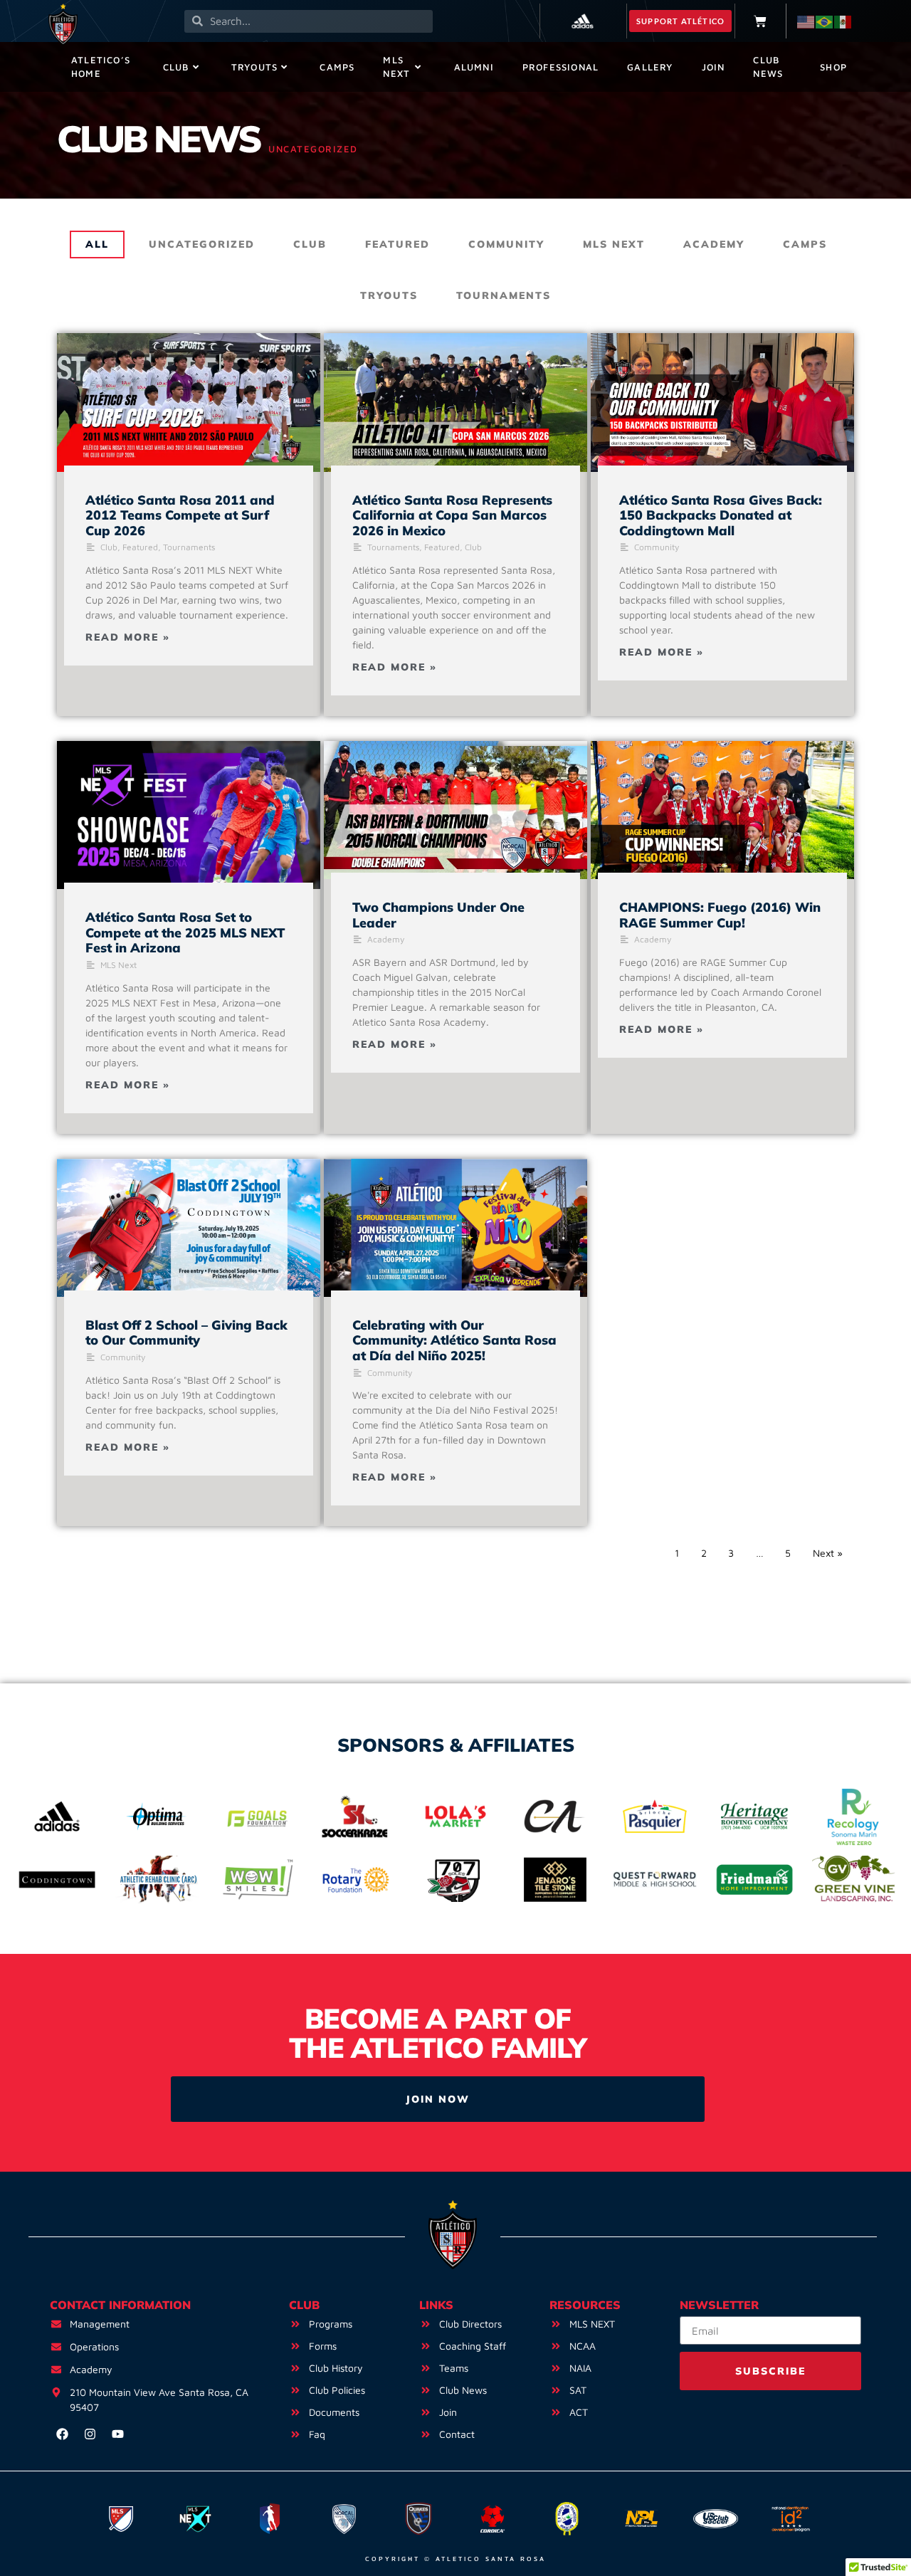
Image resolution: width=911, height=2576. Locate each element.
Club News (768, 67)
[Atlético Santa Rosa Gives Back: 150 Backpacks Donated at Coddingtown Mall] (722, 402)
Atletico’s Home (101, 67)
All (97, 244)
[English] (806, 21)
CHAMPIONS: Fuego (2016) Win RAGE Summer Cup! (720, 915)
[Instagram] (90, 2434)
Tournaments (504, 295)
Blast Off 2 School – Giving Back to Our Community (186, 1333)
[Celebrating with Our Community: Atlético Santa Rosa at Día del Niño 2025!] (455, 1228)
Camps (337, 67)
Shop (833, 67)
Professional (560, 67)
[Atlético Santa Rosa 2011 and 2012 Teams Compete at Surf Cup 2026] (189, 402)
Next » (828, 1553)
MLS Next (396, 67)
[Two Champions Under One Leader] (455, 810)
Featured (397, 244)
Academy (714, 244)
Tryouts (254, 67)
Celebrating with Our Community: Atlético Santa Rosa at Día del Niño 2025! (454, 1340)
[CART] (760, 21)
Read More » (128, 637)
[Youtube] (117, 2434)
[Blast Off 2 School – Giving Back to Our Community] (189, 1228)
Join (713, 67)
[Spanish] (843, 21)
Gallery (650, 67)
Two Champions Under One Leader (438, 915)
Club (176, 67)
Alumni (474, 67)
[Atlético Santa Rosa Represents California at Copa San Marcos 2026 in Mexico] (455, 402)
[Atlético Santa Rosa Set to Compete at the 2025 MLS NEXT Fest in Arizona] (189, 815)
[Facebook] (62, 2434)
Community (506, 244)
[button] (680, 21)
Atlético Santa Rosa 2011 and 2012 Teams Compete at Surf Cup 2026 (180, 515)
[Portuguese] (825, 21)
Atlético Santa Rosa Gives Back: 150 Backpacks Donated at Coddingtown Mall (721, 515)
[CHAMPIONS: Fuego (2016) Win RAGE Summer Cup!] (722, 810)
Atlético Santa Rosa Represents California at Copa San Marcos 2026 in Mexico (452, 515)
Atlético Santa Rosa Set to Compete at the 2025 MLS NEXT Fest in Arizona (185, 932)
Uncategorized (202, 244)
